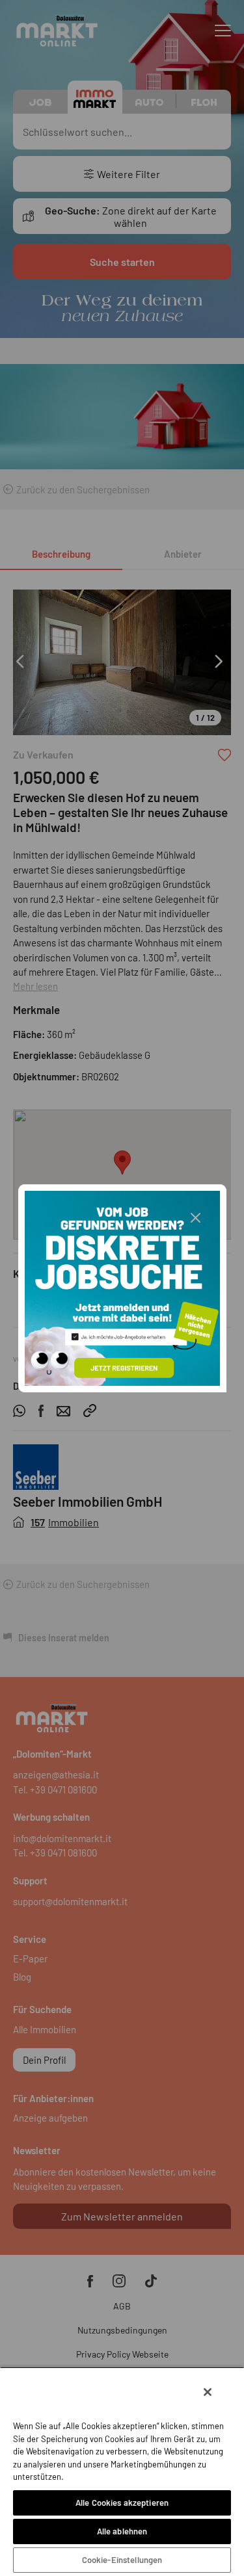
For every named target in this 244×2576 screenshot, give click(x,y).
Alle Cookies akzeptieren (122, 2503)
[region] (122, 2471)
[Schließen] (208, 2392)
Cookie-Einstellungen (122, 2560)
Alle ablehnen (122, 2531)
